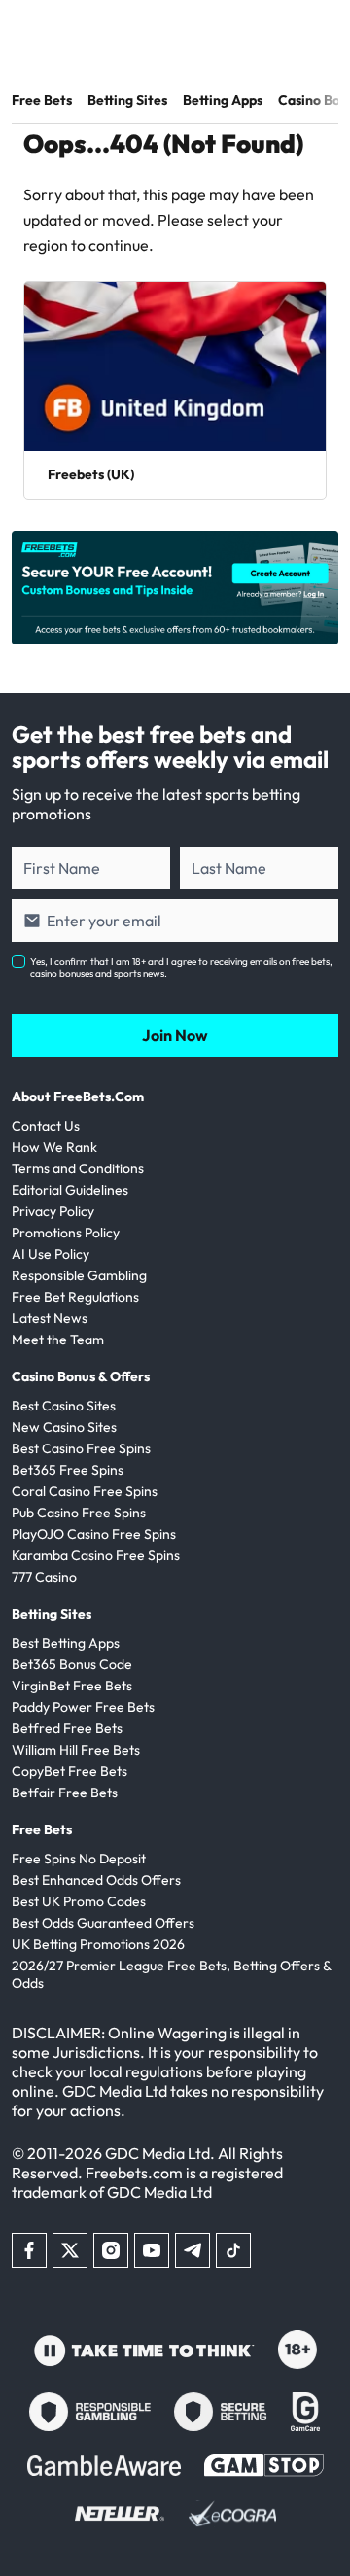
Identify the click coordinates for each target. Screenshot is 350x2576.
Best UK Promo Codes (79, 1901)
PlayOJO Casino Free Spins (94, 1534)
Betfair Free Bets (65, 1793)
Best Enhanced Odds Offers (96, 1880)
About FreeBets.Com (78, 1097)
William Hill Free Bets (76, 1750)
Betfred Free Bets (67, 1728)
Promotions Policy (66, 1233)
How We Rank (54, 1147)
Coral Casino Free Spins (85, 1491)
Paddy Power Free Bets (83, 1707)
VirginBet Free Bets (72, 1686)
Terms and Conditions (78, 1168)
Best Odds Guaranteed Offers (103, 1923)
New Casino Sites (64, 1427)
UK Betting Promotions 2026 (98, 1944)
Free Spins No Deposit (79, 1859)
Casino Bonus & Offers (81, 1376)
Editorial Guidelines (70, 1190)
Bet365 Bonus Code (72, 1664)
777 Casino (44, 1577)
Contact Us (46, 1126)
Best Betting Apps (66, 1643)
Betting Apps (223, 100)
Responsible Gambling (79, 1275)
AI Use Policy (51, 1254)
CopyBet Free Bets (70, 1771)
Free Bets (42, 100)
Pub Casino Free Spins (79, 1513)
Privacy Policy (53, 1211)
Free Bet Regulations (75, 1297)
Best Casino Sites (64, 1406)
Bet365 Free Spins (68, 1470)
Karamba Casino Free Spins (96, 1555)
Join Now (175, 1035)
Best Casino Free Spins (81, 1448)
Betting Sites (127, 100)
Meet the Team (58, 1340)
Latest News (50, 1318)
